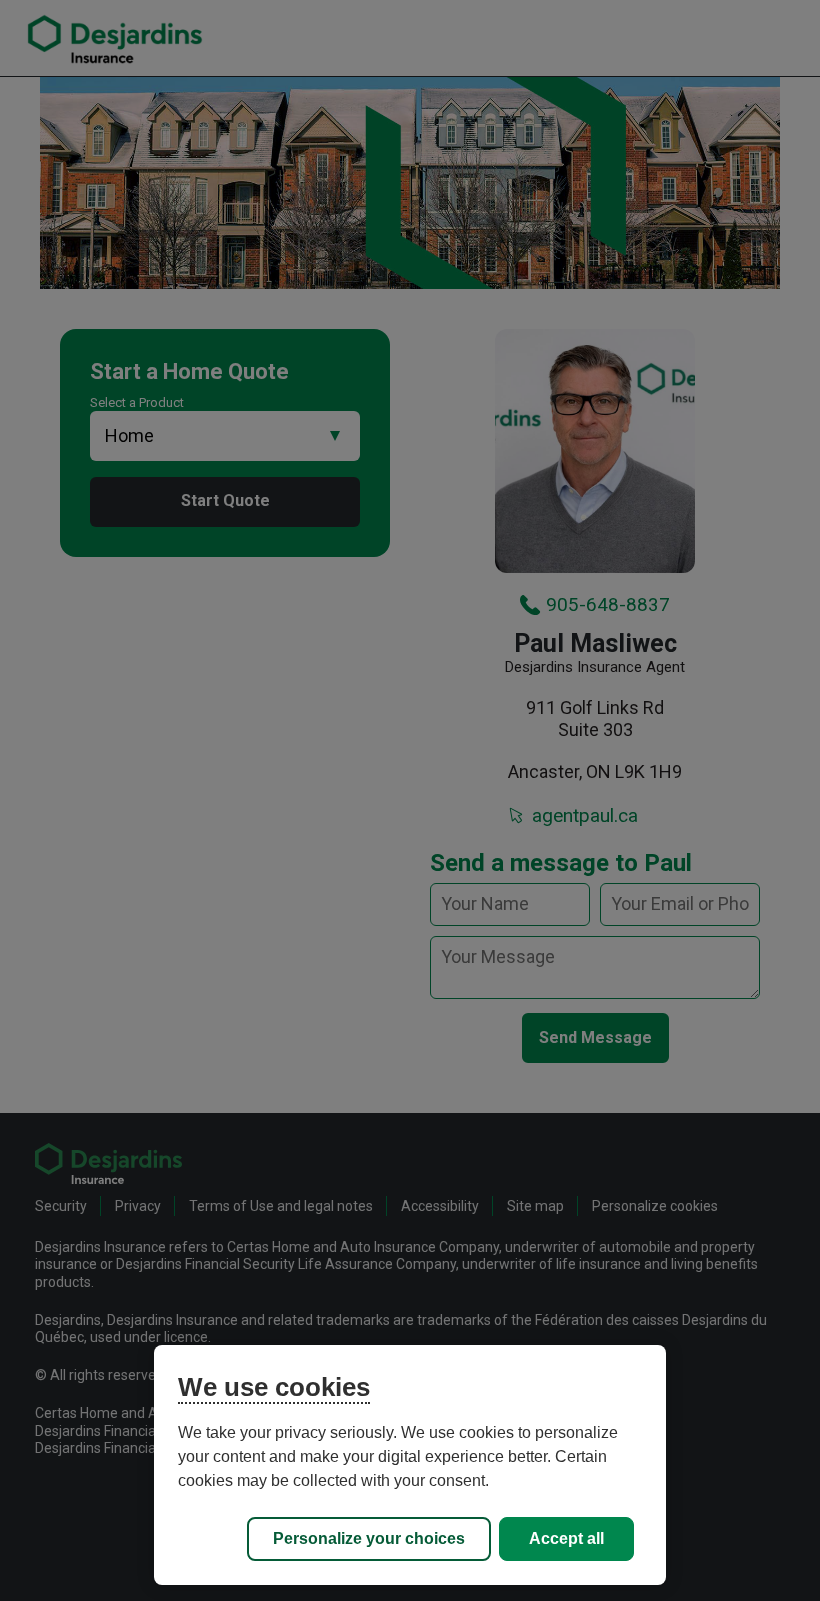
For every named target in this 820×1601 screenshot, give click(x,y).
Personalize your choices (369, 1538)
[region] (410, 1465)
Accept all (566, 1538)
